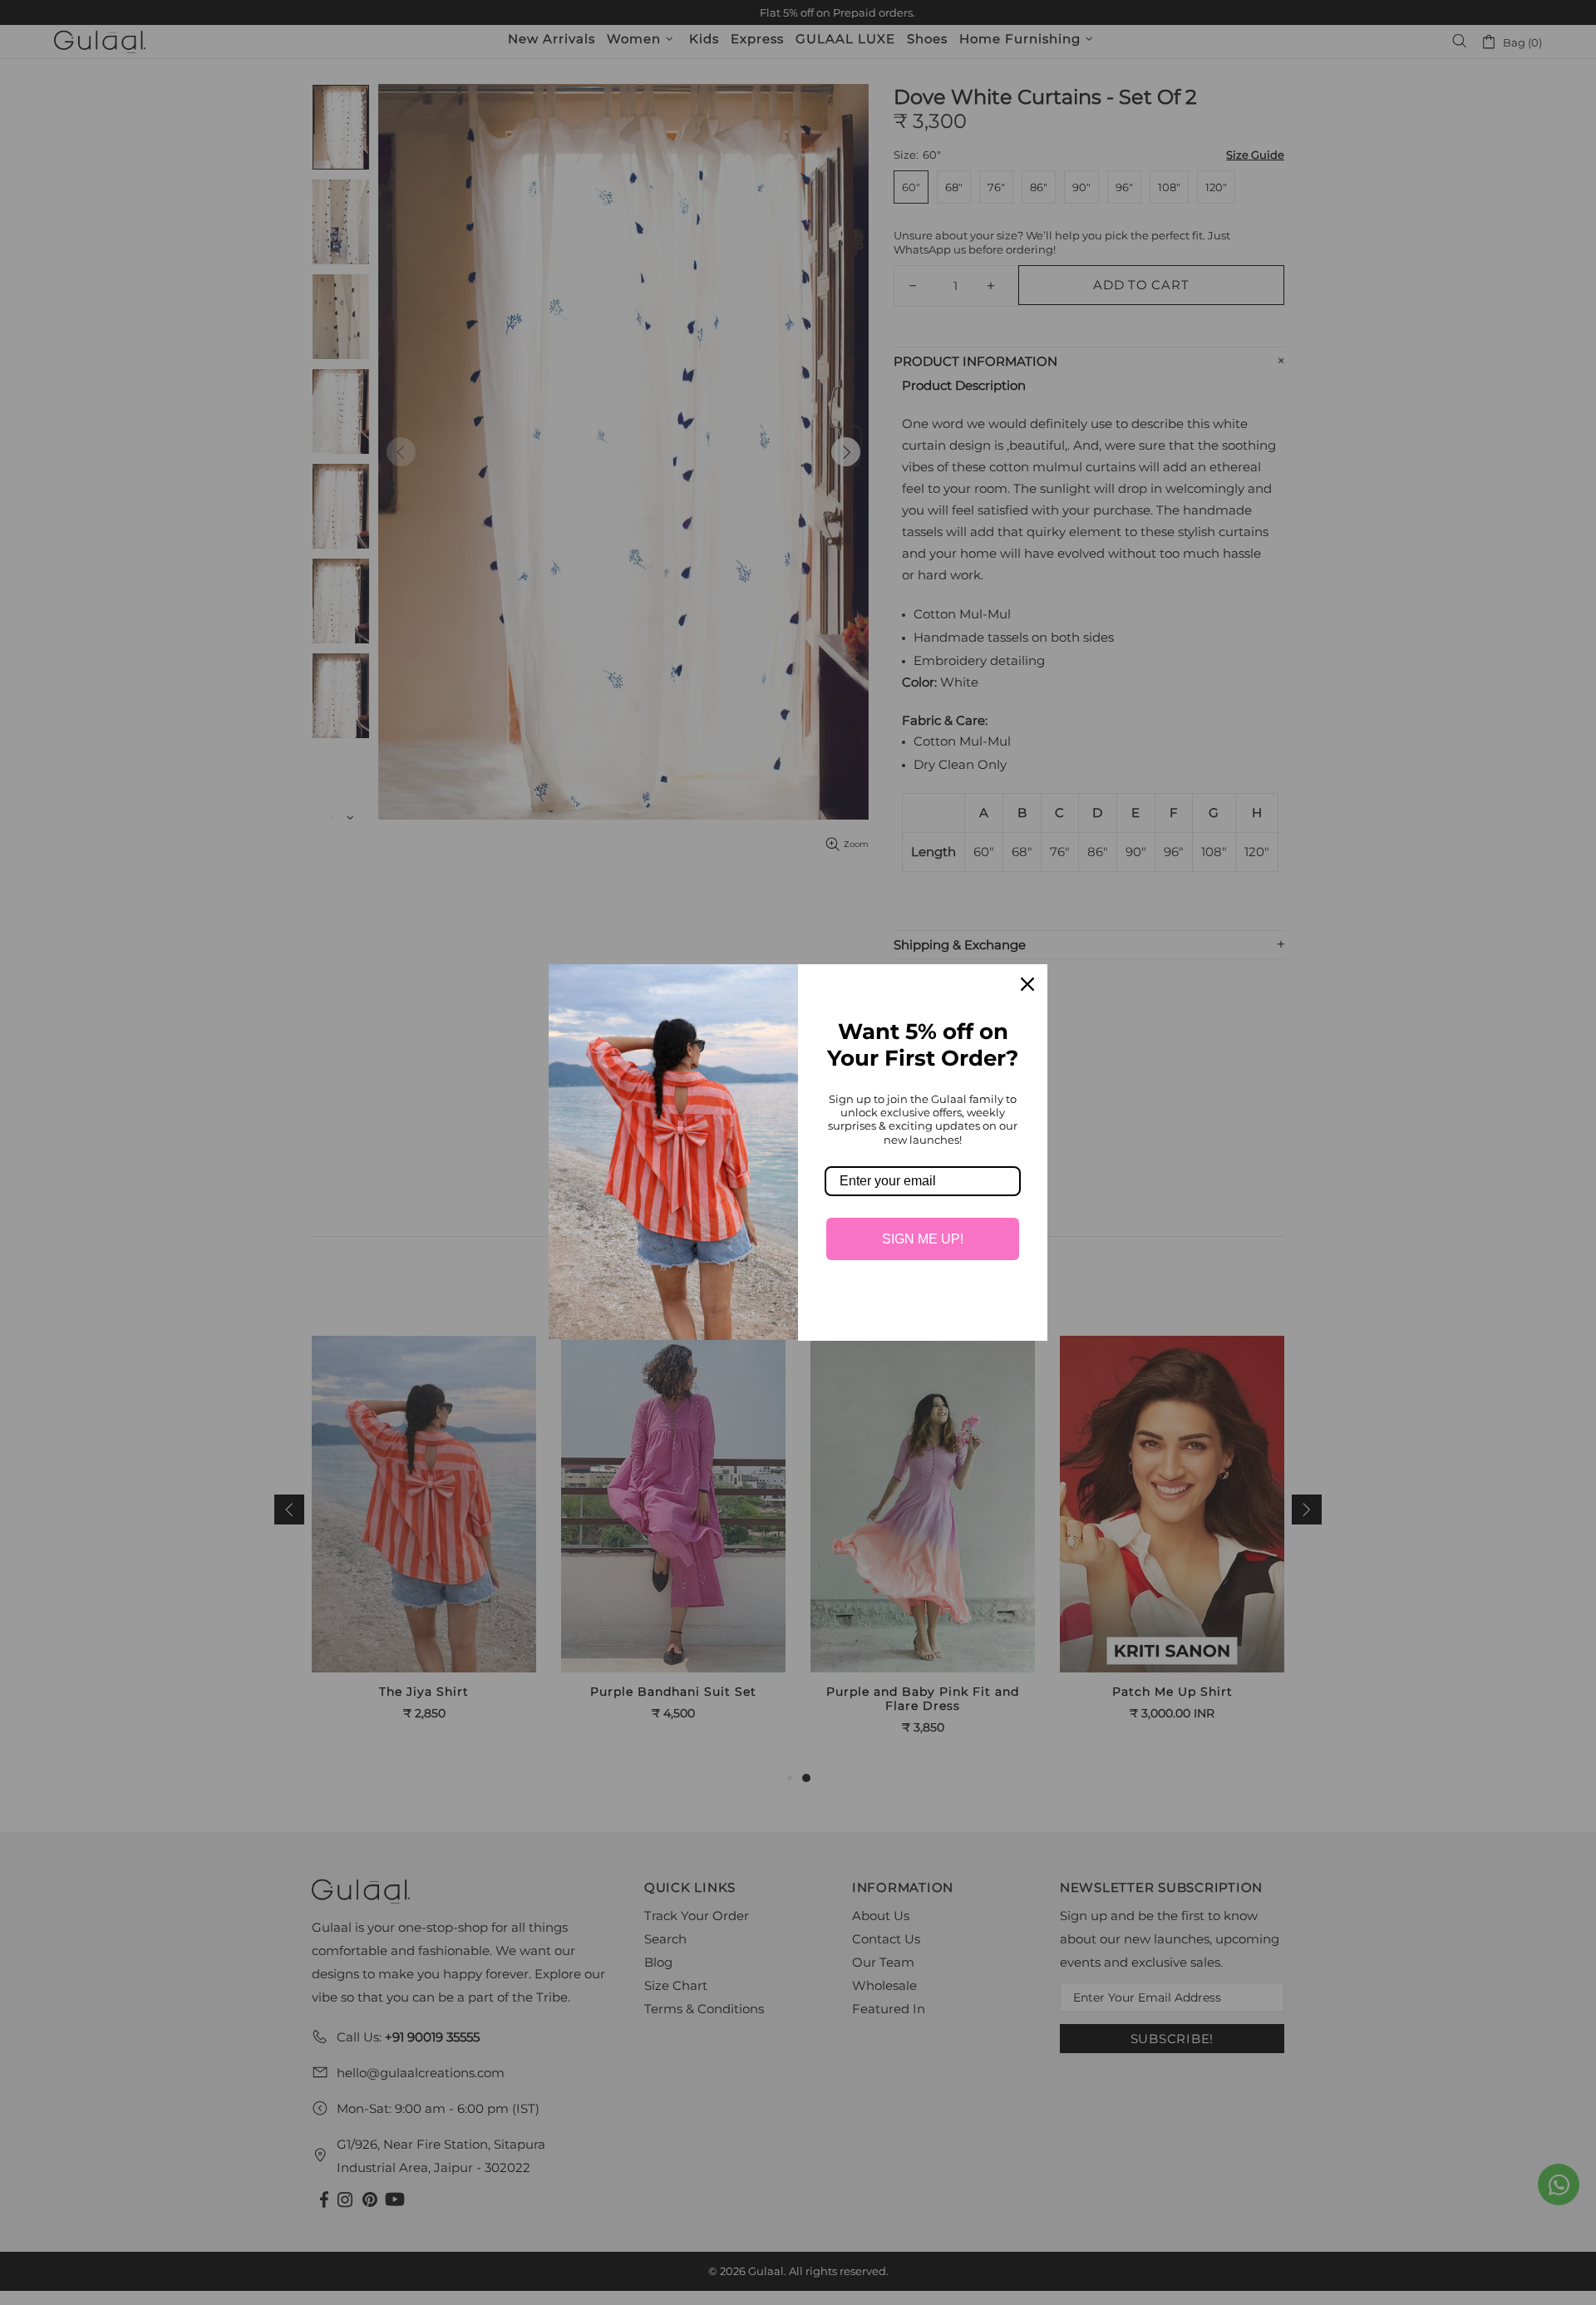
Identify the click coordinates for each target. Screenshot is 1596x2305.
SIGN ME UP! (923, 1239)
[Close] (1027, 984)
